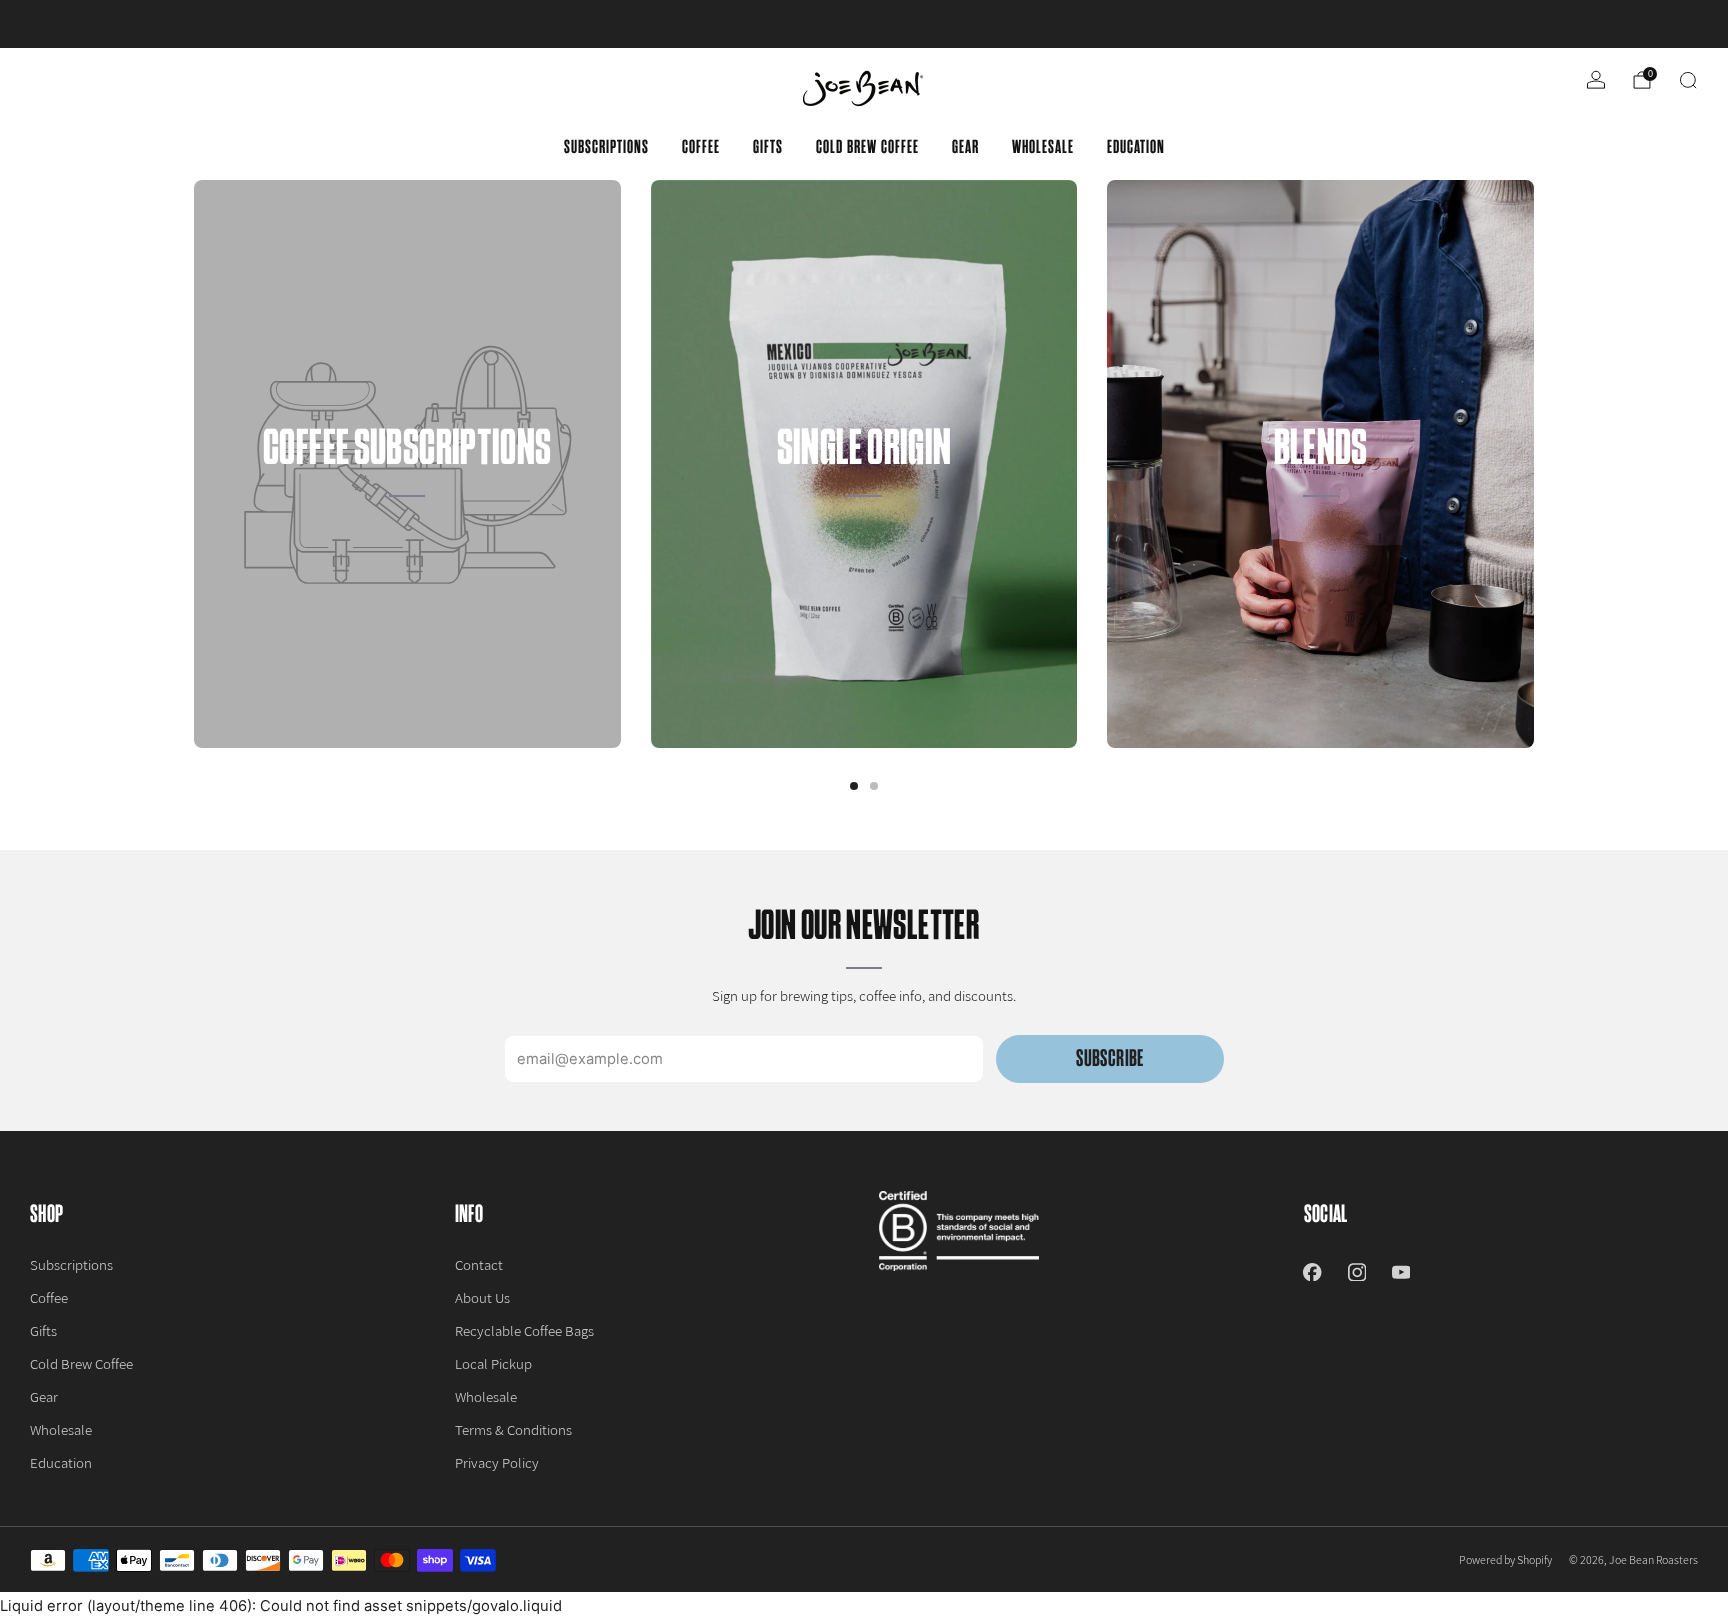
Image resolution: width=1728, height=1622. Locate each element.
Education (1136, 147)
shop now (1020, 24)
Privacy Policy (497, 1462)
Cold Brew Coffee (867, 147)
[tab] (854, 786)
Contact (479, 1264)
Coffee (701, 147)
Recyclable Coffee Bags (524, 1330)
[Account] (1596, 80)
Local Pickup (493, 1363)
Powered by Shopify (1505, 1559)
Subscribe (1109, 1058)
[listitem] (863, 24)
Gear (965, 147)
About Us (482, 1297)
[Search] (1688, 80)
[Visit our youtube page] (1401, 1272)
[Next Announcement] (1629, 24)
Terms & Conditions (513, 1429)
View (407, 557)
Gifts (768, 147)
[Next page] (1534, 464)
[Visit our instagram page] (1357, 1272)
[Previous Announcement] (99, 24)
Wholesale (1043, 147)
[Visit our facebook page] (1312, 1272)
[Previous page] (194, 464)
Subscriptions (606, 147)
